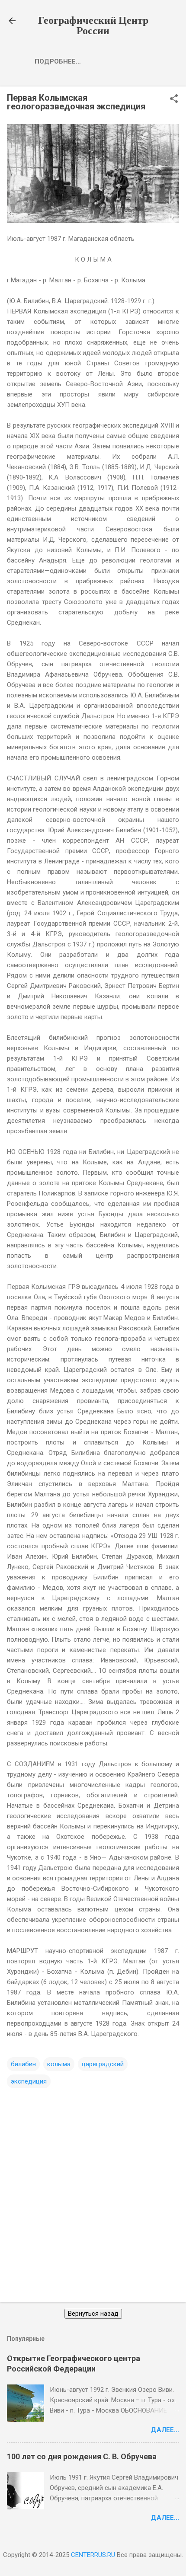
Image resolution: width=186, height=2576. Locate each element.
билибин (23, 2064)
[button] (174, 99)
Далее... (165, 2430)
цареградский (103, 2064)
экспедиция (29, 2081)
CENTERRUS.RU (93, 2555)
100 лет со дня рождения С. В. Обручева (82, 2456)
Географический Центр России (93, 26)
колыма (59, 2064)
